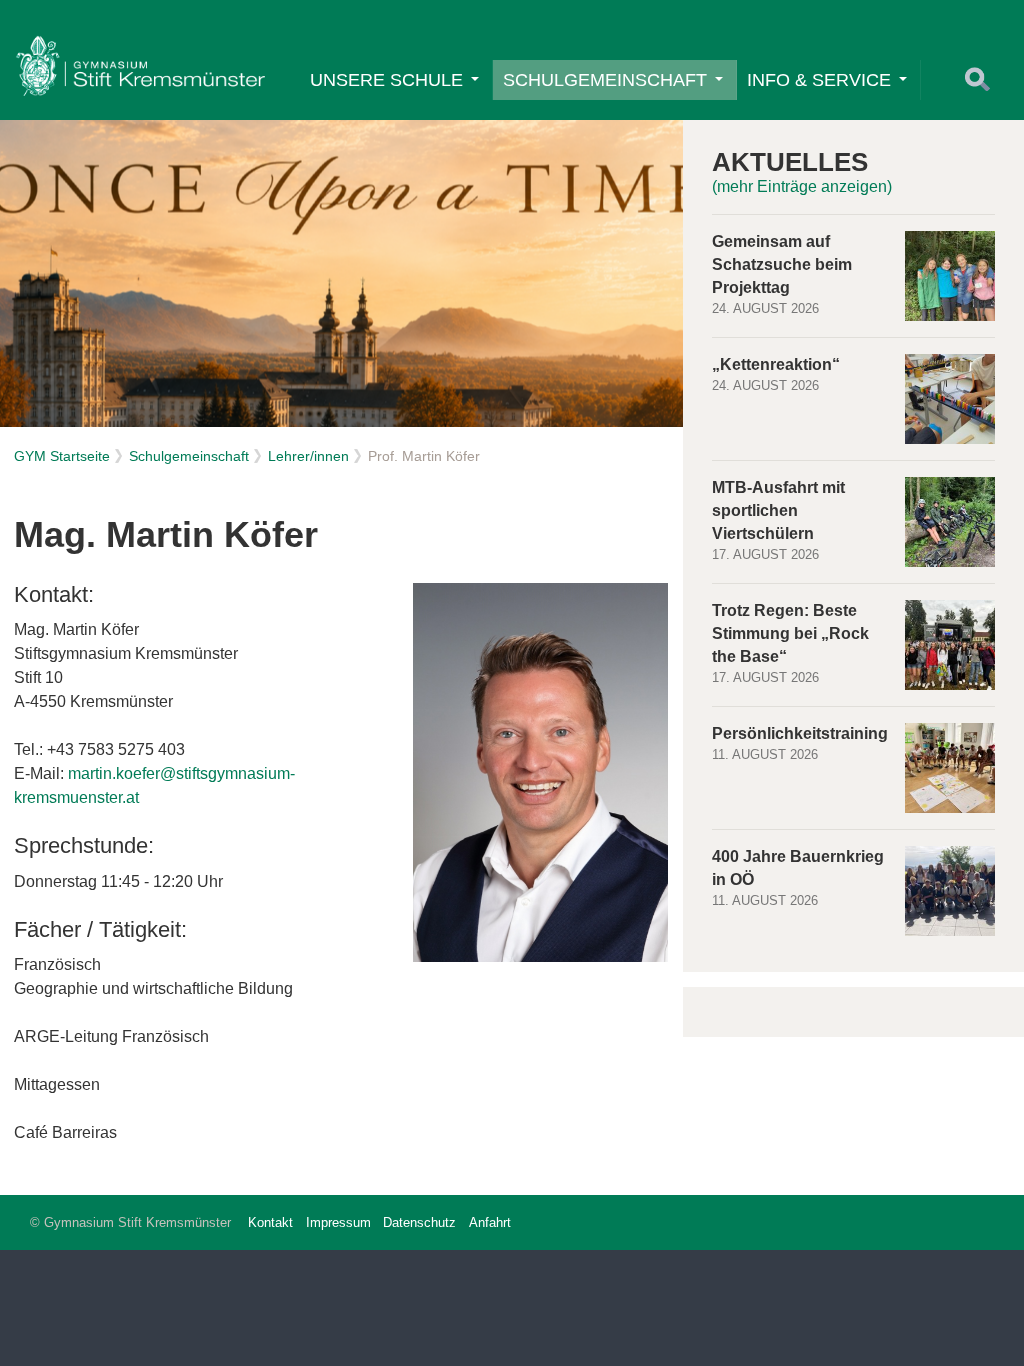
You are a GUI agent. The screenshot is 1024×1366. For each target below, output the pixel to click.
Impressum (338, 1222)
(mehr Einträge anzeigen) (802, 186)
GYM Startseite (62, 456)
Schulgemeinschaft (605, 80)
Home (140, 65)
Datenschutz (419, 1222)
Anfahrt (490, 1222)
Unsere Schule (386, 80)
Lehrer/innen (308, 456)
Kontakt (270, 1222)
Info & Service (819, 80)
